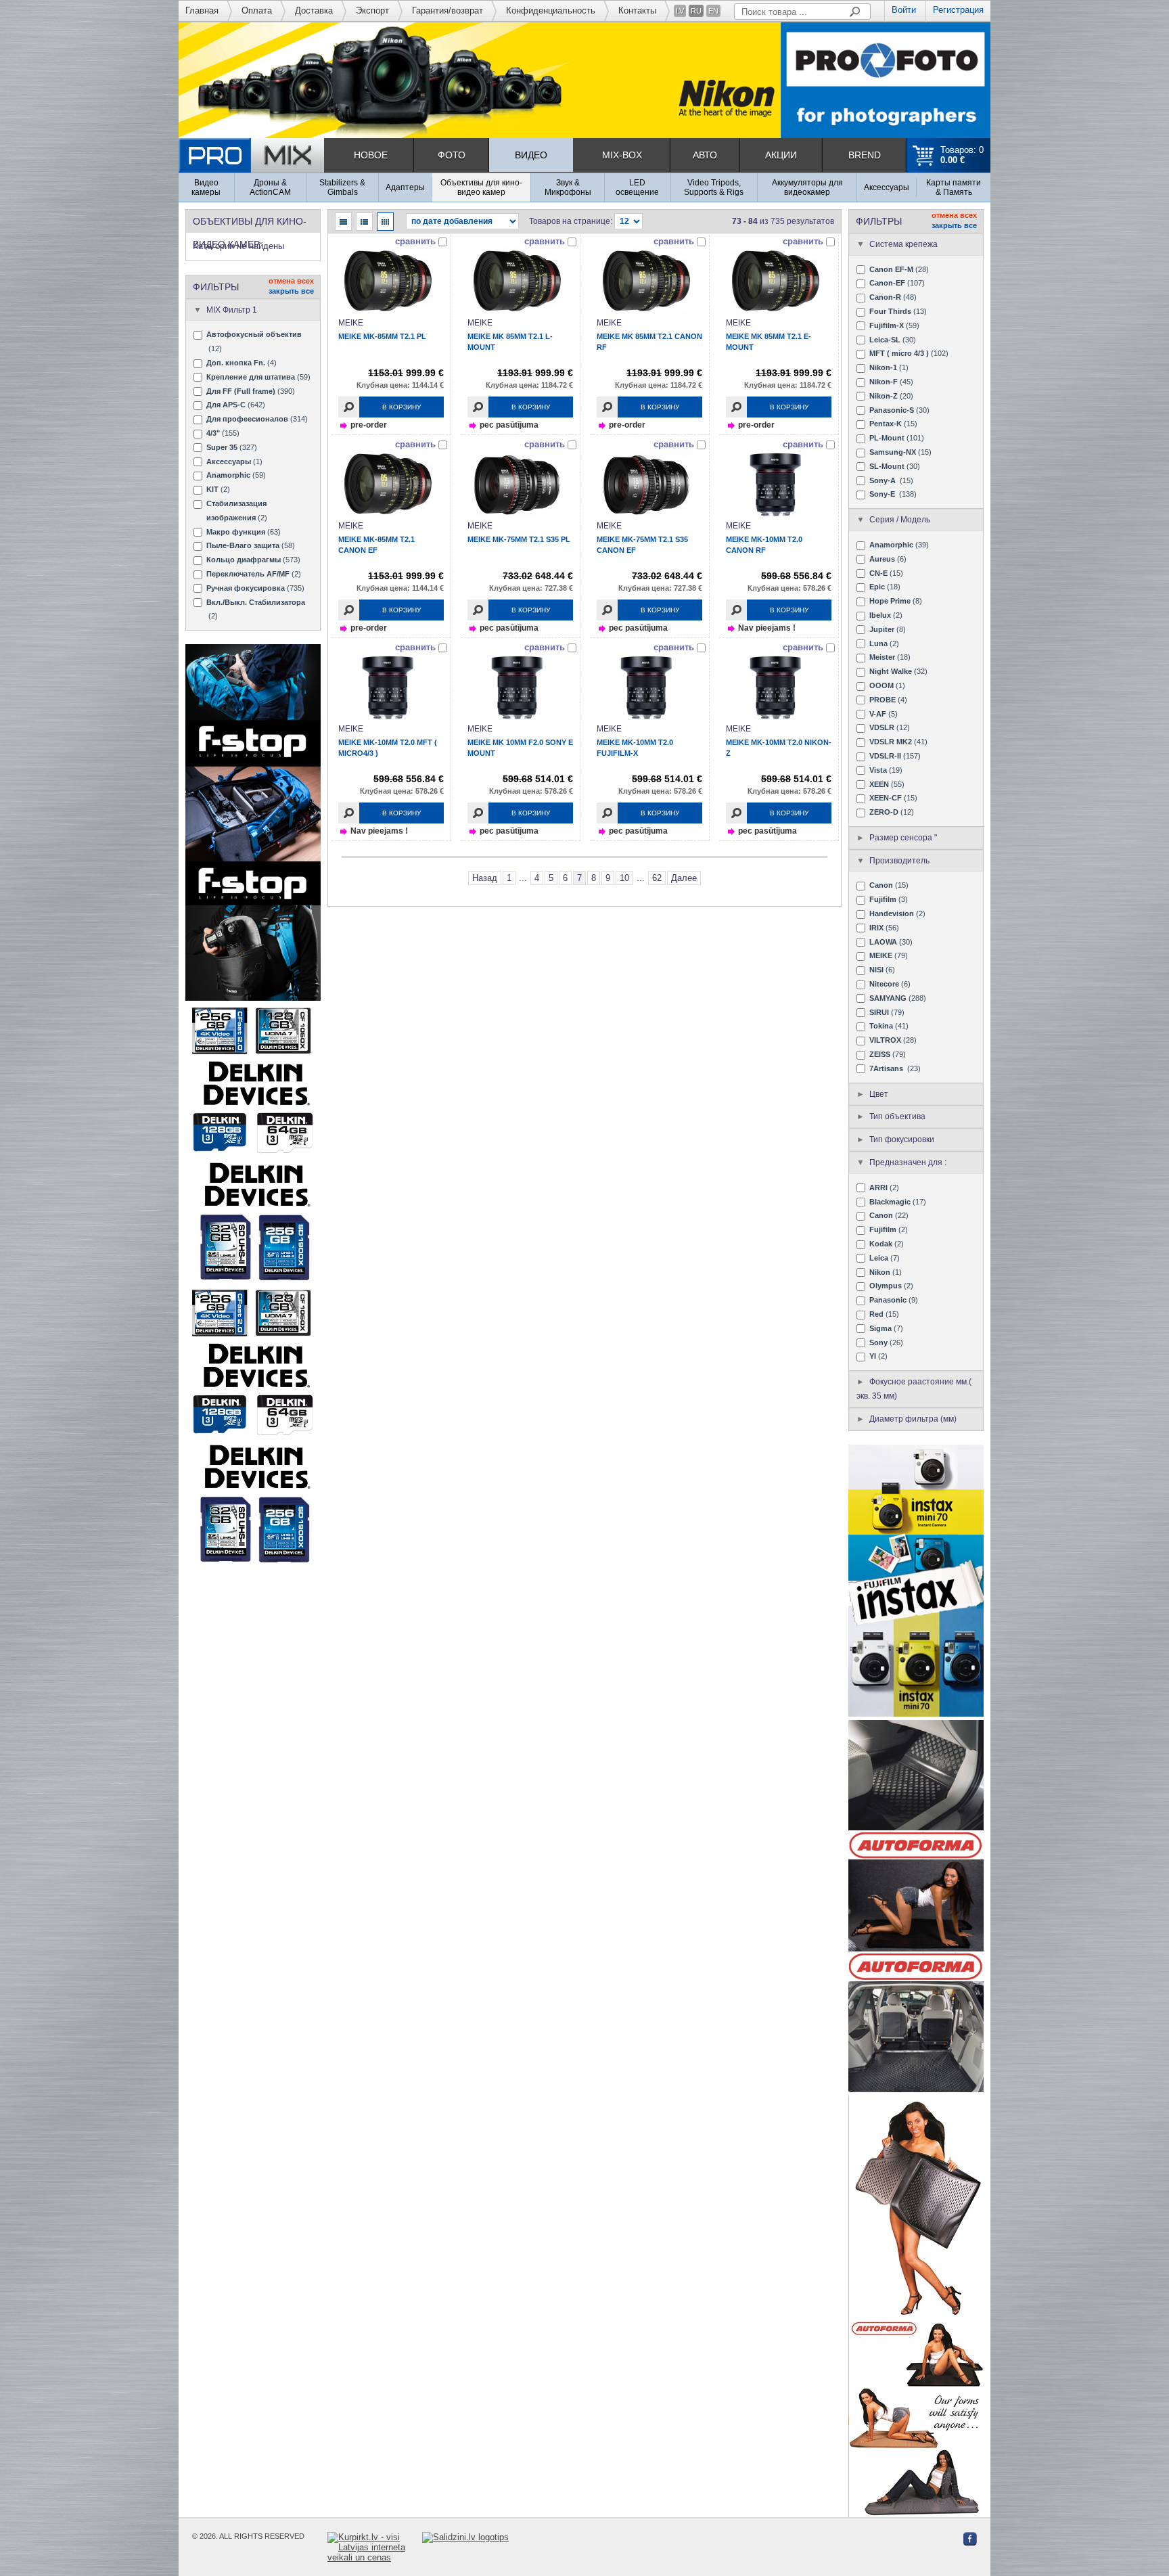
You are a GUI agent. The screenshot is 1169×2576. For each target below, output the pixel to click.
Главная (202, 10)
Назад (485, 878)
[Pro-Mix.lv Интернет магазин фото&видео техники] (251, 155)
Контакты (637, 10)
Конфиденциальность (551, 10)
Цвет (879, 1094)
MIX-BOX (622, 155)
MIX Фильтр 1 (232, 310)
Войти (904, 10)
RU (696, 11)
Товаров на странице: (571, 221)
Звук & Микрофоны (568, 187)
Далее (684, 878)
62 (657, 878)
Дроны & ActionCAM (270, 187)
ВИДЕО (531, 155)
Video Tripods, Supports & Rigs (714, 187)
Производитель (899, 861)
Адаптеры (405, 187)
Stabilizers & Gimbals (342, 187)
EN (713, 11)
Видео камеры (206, 187)
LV (680, 11)
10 (624, 878)
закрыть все (291, 291)
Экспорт (372, 10)
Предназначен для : (908, 1162)
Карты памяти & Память (954, 187)
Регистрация (958, 10)
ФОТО (452, 155)
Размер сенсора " (903, 838)
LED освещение (637, 187)
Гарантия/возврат (448, 10)
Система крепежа (903, 244)
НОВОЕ (371, 155)
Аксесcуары (887, 187)
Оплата (257, 10)
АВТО (705, 155)
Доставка (314, 10)
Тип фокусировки (902, 1139)
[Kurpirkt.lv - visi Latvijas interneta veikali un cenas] (375, 2547)
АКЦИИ (781, 155)
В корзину (402, 407)
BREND (865, 155)
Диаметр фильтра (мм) (913, 1419)
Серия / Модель (900, 520)
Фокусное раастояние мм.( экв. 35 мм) (914, 1389)
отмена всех (291, 281)
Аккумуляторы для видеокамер (807, 187)
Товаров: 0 (962, 155)
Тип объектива (897, 1116)
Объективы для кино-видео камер (481, 187)
